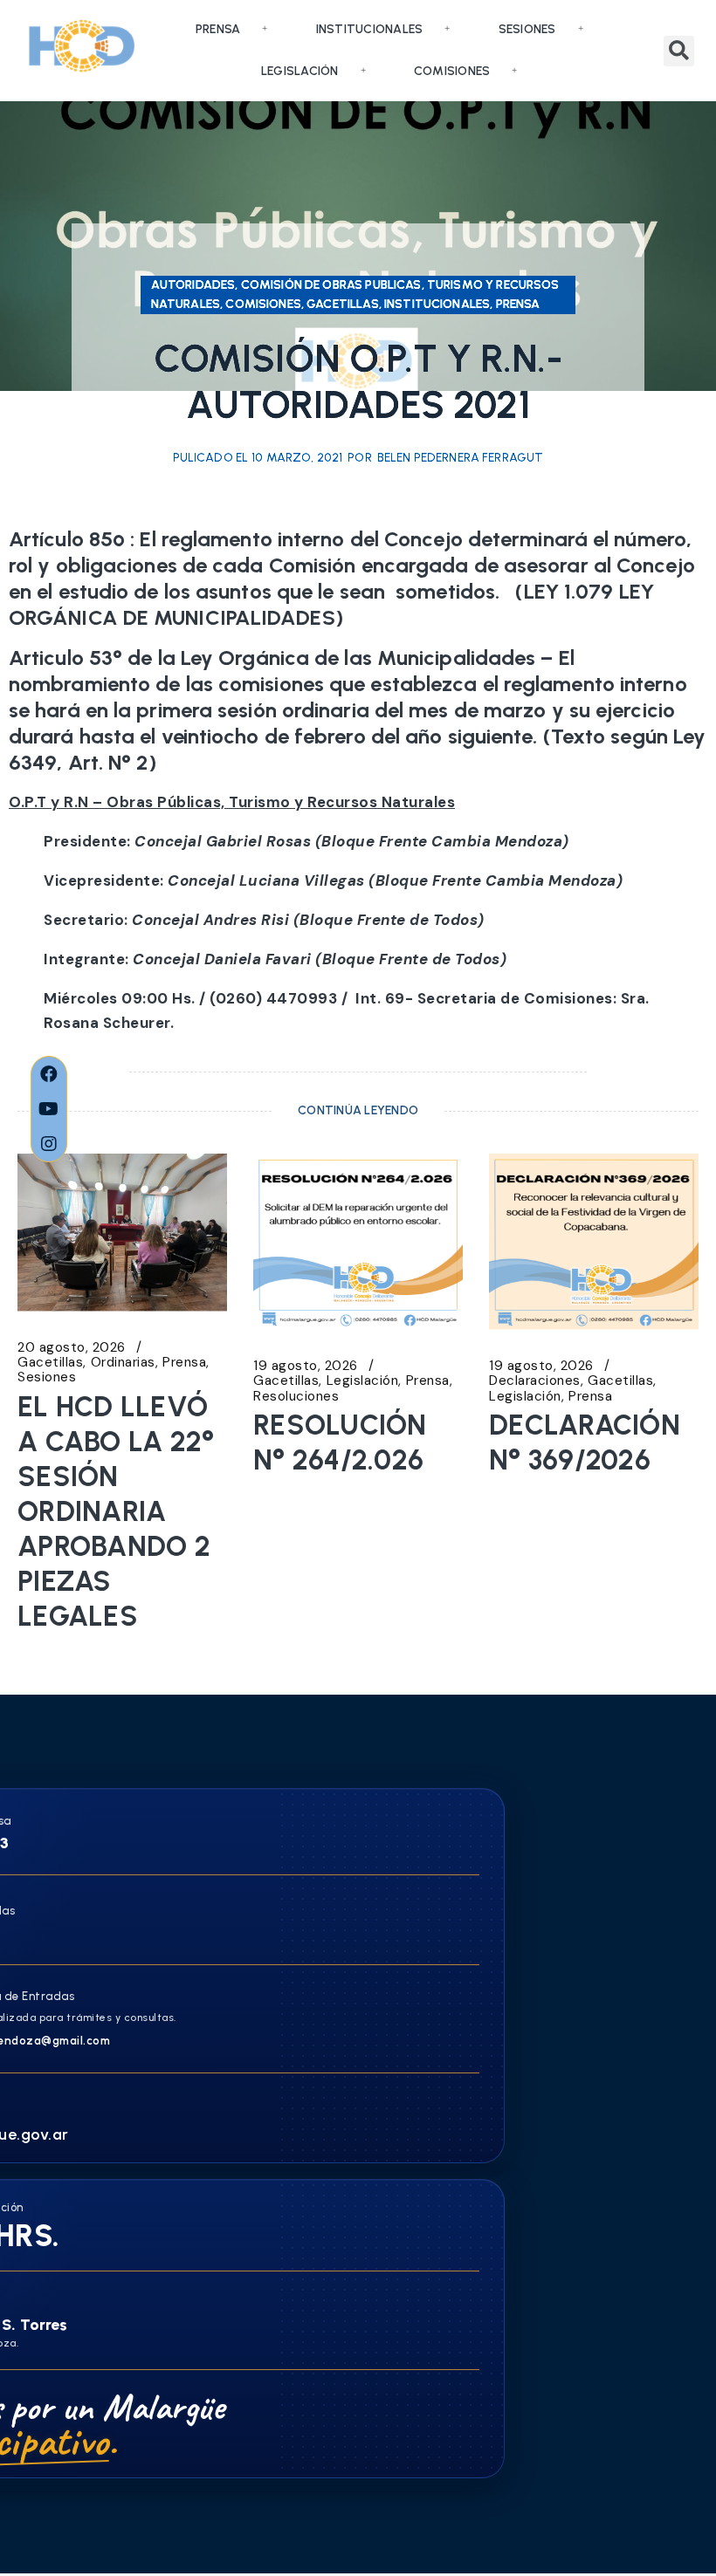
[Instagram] (49, 1144)
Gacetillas (50, 1363)
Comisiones (452, 71)
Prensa (218, 29)
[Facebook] (49, 1074)
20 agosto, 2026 (72, 1348)
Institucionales (370, 29)
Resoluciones (296, 1397)
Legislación (300, 71)
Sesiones (527, 29)
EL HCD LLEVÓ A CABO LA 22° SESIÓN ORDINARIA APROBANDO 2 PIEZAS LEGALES (116, 1511)
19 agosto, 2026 (306, 1366)
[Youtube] (49, 1109)
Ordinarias (123, 1363)
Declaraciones (535, 1381)
